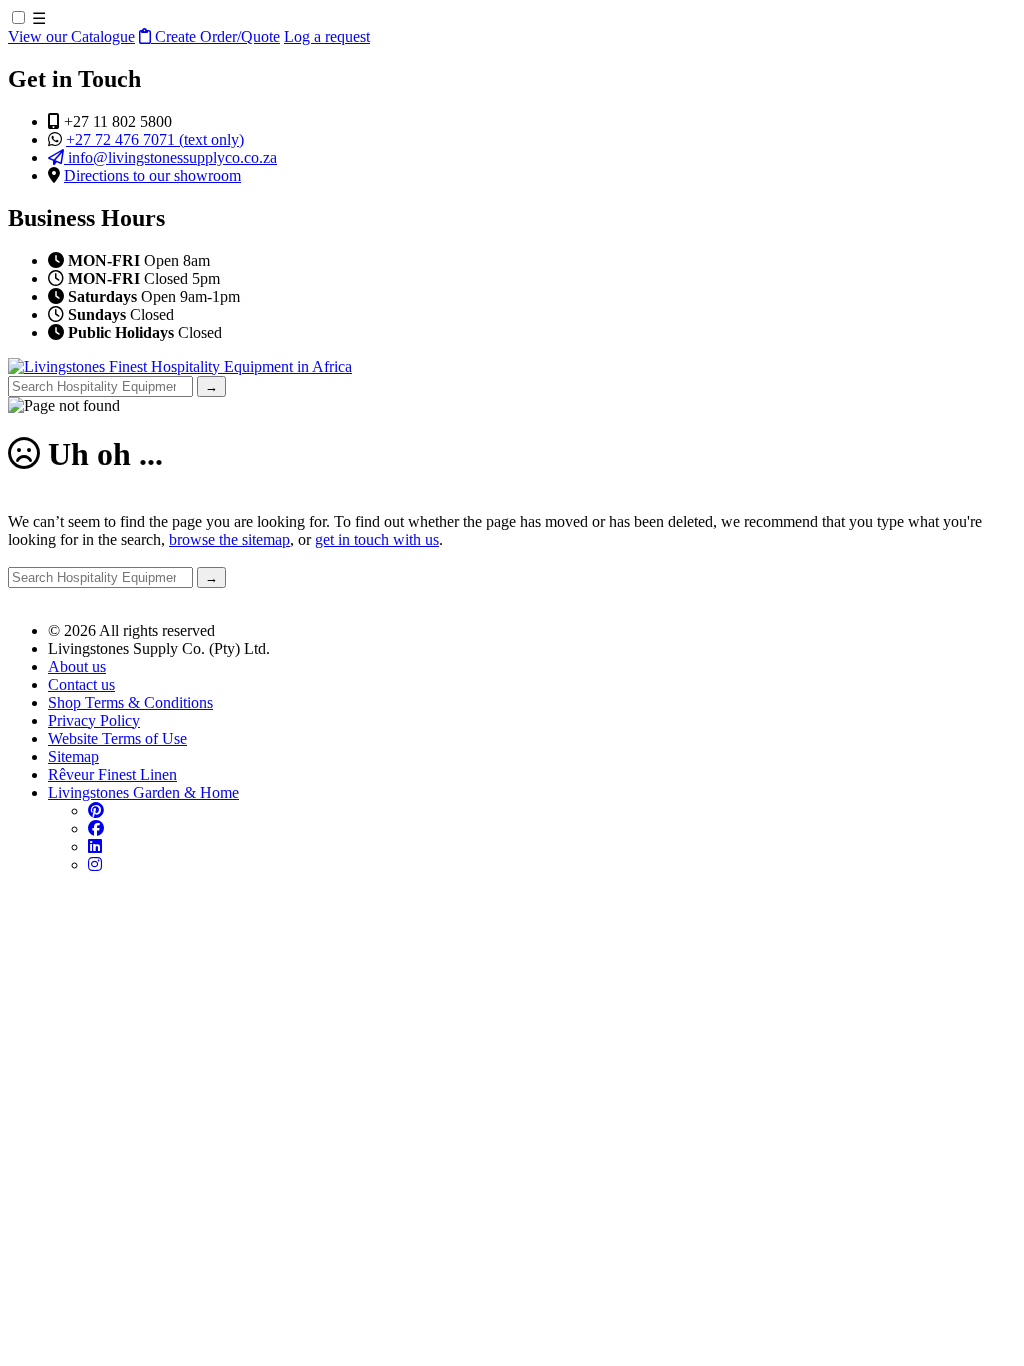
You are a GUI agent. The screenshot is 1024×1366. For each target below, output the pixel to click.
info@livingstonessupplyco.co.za (170, 157)
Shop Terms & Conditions (130, 702)
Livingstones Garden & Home (143, 792)
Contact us (81, 684)
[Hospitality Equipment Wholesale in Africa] (180, 366)
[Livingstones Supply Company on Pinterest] (96, 810)
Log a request (327, 36)
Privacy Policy (94, 720)
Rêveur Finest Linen (112, 774)
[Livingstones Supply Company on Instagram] (95, 864)
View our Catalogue (71, 36)
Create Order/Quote (215, 36)
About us (77, 666)
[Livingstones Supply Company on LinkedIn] (95, 846)
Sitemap (73, 756)
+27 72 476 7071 (155, 139)
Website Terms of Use (117, 738)
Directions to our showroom (152, 175)
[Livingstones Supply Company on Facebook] (96, 828)
